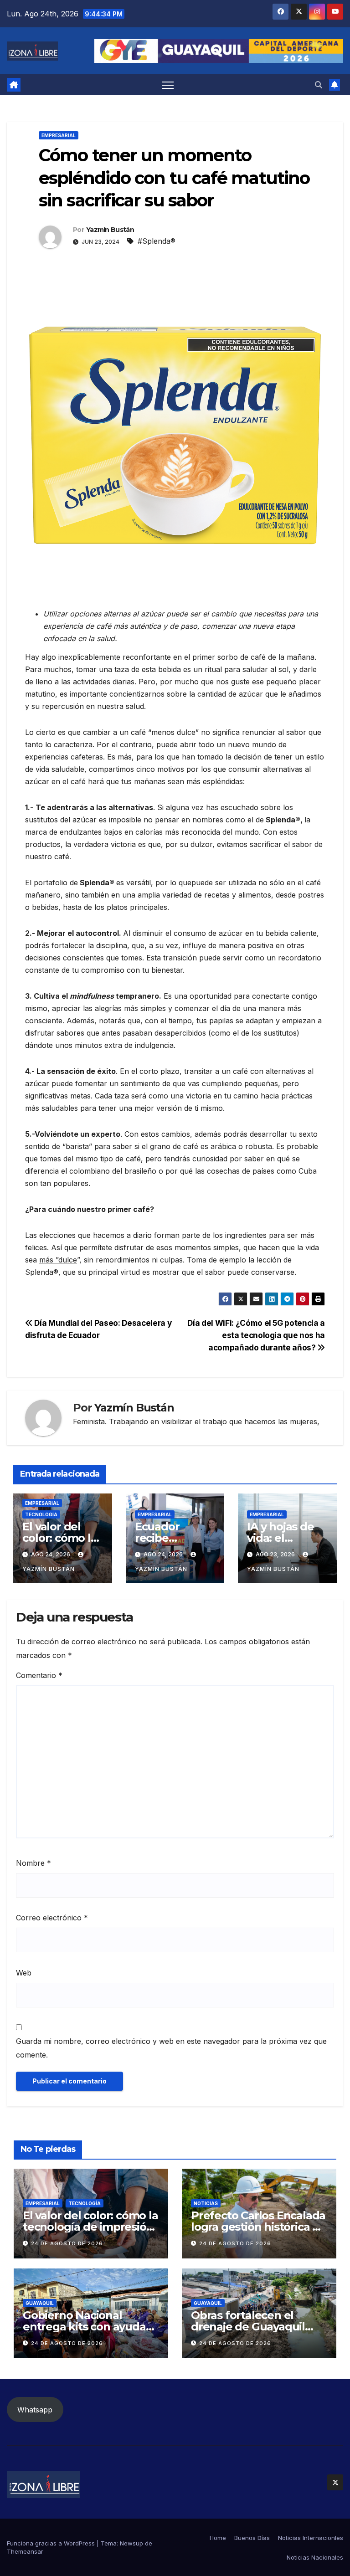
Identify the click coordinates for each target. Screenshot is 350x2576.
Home (218, 2538)
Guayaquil (40, 2303)
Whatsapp (35, 2410)
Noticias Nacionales (315, 2557)
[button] (319, 85)
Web (24, 1973)
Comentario (39, 1675)
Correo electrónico (52, 1918)
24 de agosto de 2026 (67, 2243)
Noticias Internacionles (311, 2538)
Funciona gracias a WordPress (52, 2543)
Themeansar (25, 2551)
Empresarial (59, 135)
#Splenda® (157, 241)
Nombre (33, 1863)
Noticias (206, 2203)
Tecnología (41, 1514)
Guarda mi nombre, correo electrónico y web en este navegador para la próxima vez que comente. (171, 2048)
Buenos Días (252, 2538)
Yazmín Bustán (110, 230)
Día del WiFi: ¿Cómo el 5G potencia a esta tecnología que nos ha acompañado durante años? (256, 1335)
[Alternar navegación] (168, 85)
